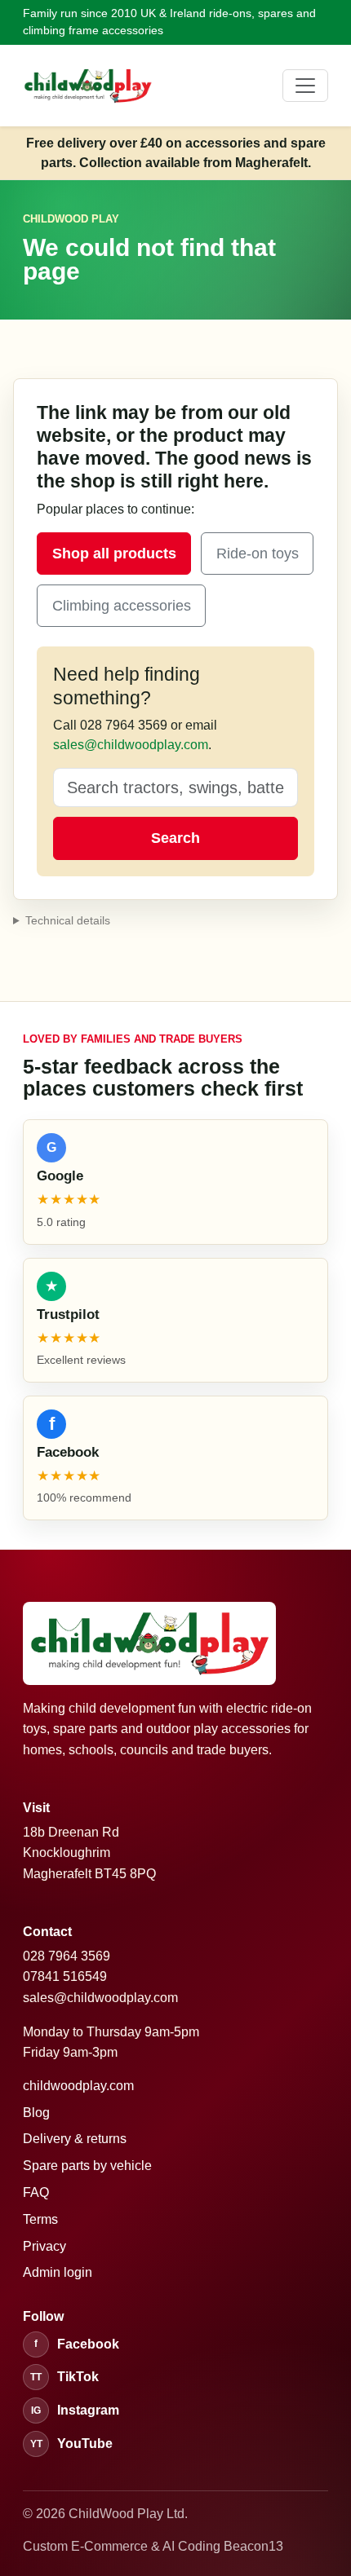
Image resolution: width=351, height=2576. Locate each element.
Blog (36, 2113)
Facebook (77, 2344)
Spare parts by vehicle (87, 2166)
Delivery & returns (75, 2139)
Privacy (44, 2246)
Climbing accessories (122, 606)
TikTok (64, 2377)
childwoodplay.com (78, 2086)
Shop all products (114, 554)
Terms (40, 2219)
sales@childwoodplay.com (131, 745)
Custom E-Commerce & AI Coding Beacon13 (153, 2546)
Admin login (58, 2272)
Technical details (68, 921)
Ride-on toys (258, 554)
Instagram (75, 2410)
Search (175, 838)
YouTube (72, 2444)
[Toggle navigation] (305, 86)
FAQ (36, 2192)
